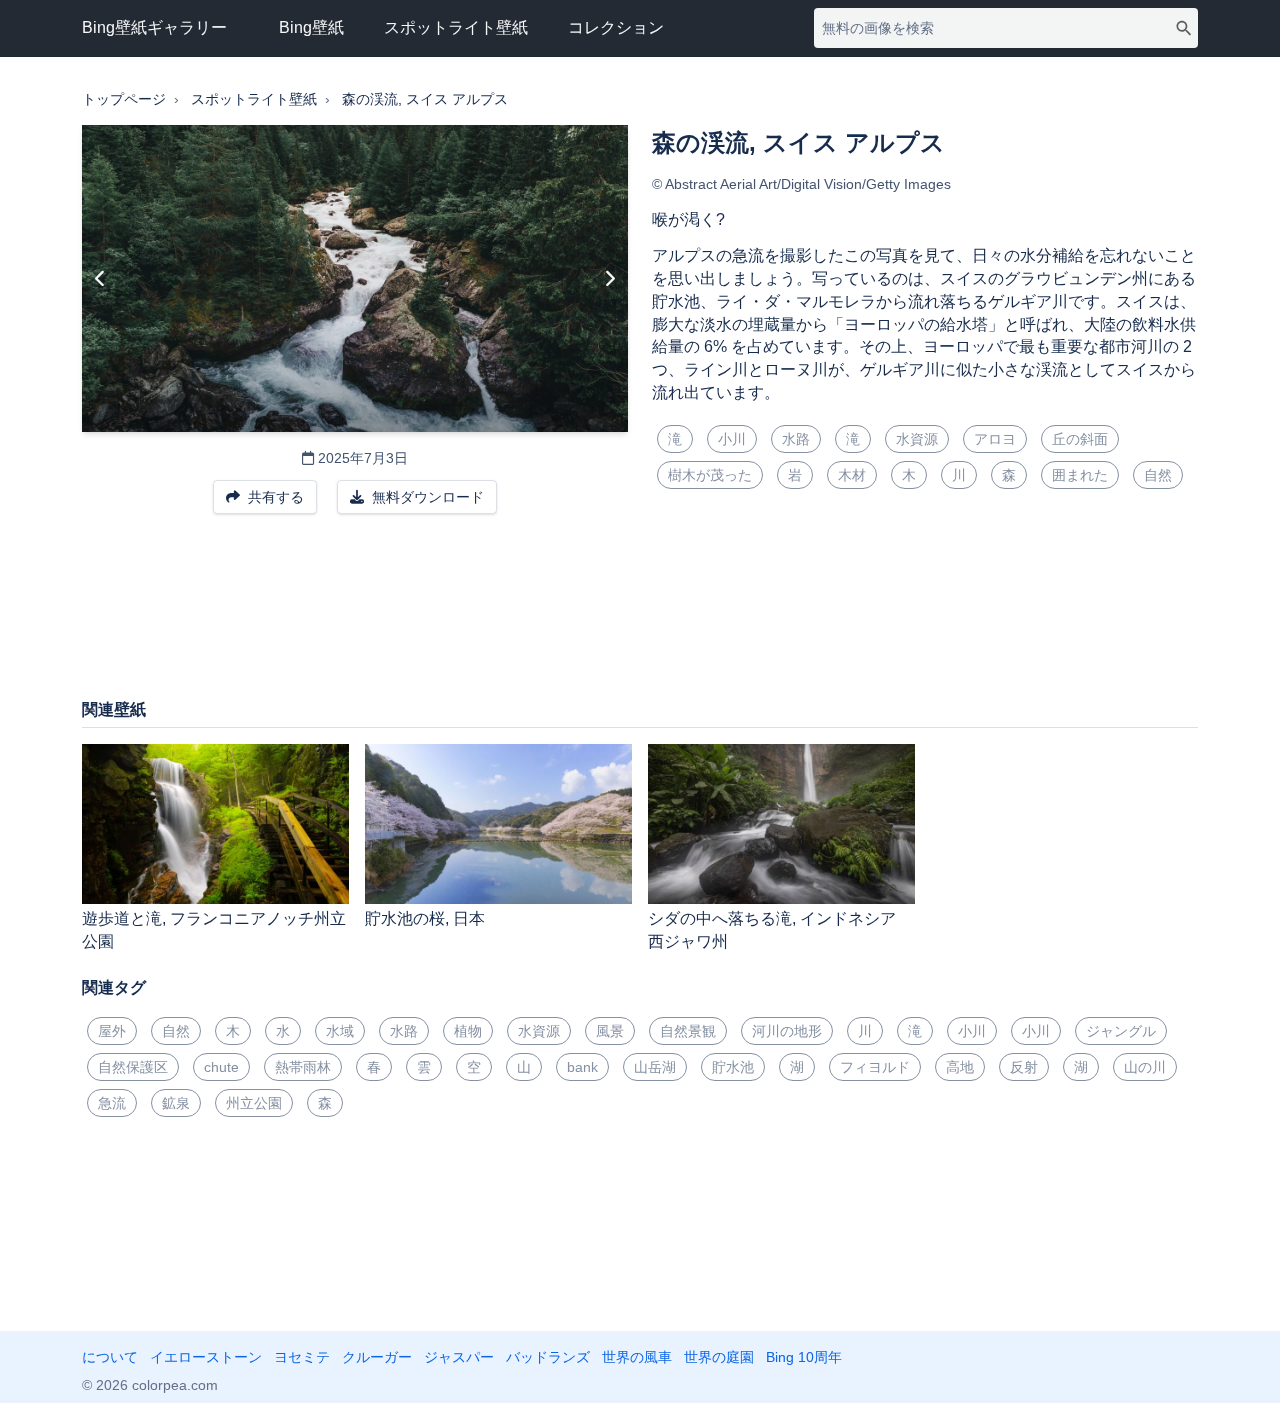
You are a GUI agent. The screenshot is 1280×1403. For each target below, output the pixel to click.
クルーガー (377, 1357)
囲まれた (1080, 475)
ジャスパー (459, 1357)
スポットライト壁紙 (456, 27)
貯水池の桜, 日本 (425, 918)
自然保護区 (133, 1067)
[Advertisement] (640, 616)
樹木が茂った (710, 475)
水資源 (917, 439)
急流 (112, 1103)
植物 (468, 1031)
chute (221, 1067)
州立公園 (254, 1103)
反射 (1024, 1067)
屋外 (112, 1031)
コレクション (616, 27)
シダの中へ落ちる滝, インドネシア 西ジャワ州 (772, 930)
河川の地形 (787, 1031)
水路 (796, 439)
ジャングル (1121, 1031)
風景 (610, 1031)
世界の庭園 (719, 1357)
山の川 (1145, 1067)
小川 (732, 439)
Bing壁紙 (311, 27)
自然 (1158, 475)
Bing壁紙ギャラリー (154, 27)
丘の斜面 (1080, 439)
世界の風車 (637, 1357)
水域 (340, 1031)
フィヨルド (875, 1067)
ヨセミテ (302, 1357)
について (110, 1357)
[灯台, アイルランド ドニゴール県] (609, 279)
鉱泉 (176, 1103)
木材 (852, 475)
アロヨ (995, 439)
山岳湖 (655, 1067)
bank (582, 1067)
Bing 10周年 (804, 1357)
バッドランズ (548, 1357)
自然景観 (688, 1031)
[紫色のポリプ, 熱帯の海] (100, 279)
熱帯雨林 (303, 1067)
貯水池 (733, 1067)
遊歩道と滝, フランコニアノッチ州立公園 (214, 930)
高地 (960, 1067)
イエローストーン (206, 1357)
